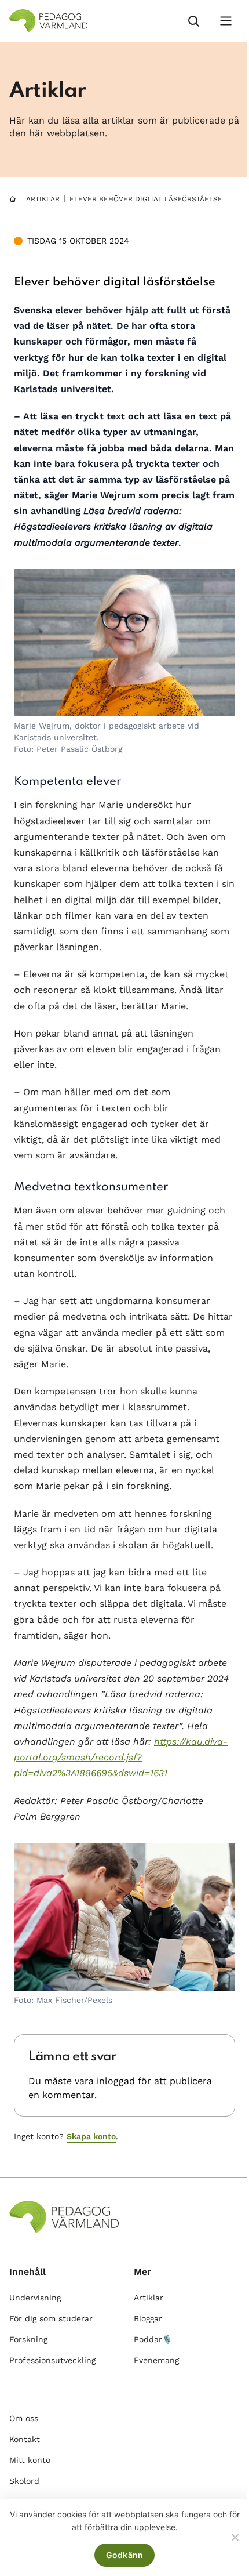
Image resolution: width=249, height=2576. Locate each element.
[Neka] (235, 2537)
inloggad (116, 2081)
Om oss (24, 2418)
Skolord (24, 2481)
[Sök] (193, 21)
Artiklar (43, 199)
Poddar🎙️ (153, 2339)
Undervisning (35, 2298)
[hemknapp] (13, 199)
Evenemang (156, 2360)
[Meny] (226, 21)
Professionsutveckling (52, 2360)
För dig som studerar (51, 2318)
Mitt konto (30, 2460)
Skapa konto (91, 2136)
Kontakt (25, 2439)
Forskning (28, 2339)
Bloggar (148, 2318)
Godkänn (125, 2555)
